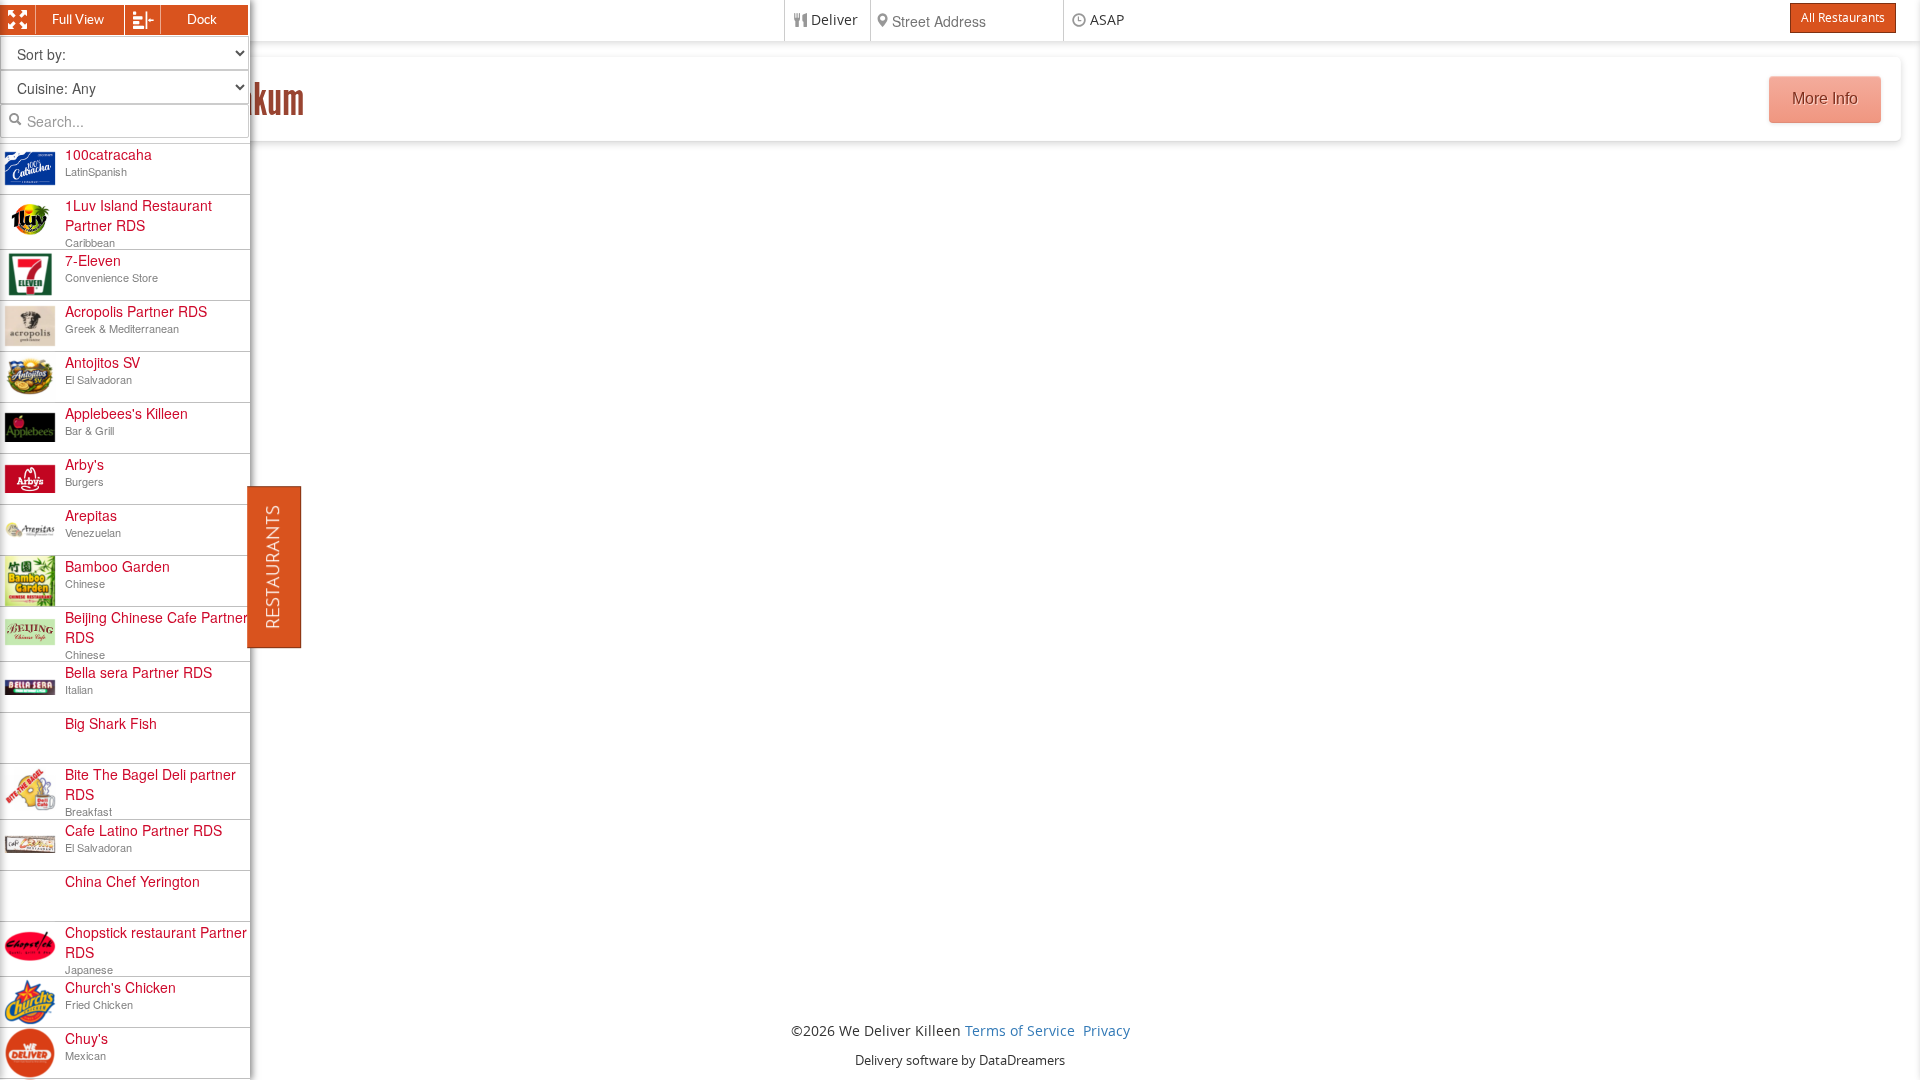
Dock (202, 19)
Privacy (1106, 1031)
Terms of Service (1020, 1031)
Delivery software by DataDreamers (960, 1060)
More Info (1825, 98)
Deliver (834, 20)
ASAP (1107, 20)
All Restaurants (1843, 18)
